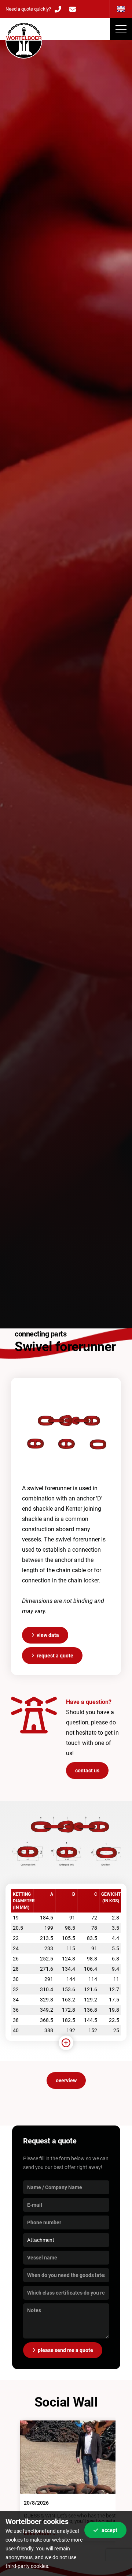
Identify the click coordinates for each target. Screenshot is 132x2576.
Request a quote (55, 1656)
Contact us (87, 1771)
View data (48, 1635)
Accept (109, 2530)
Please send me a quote (65, 2350)
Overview (66, 2080)
